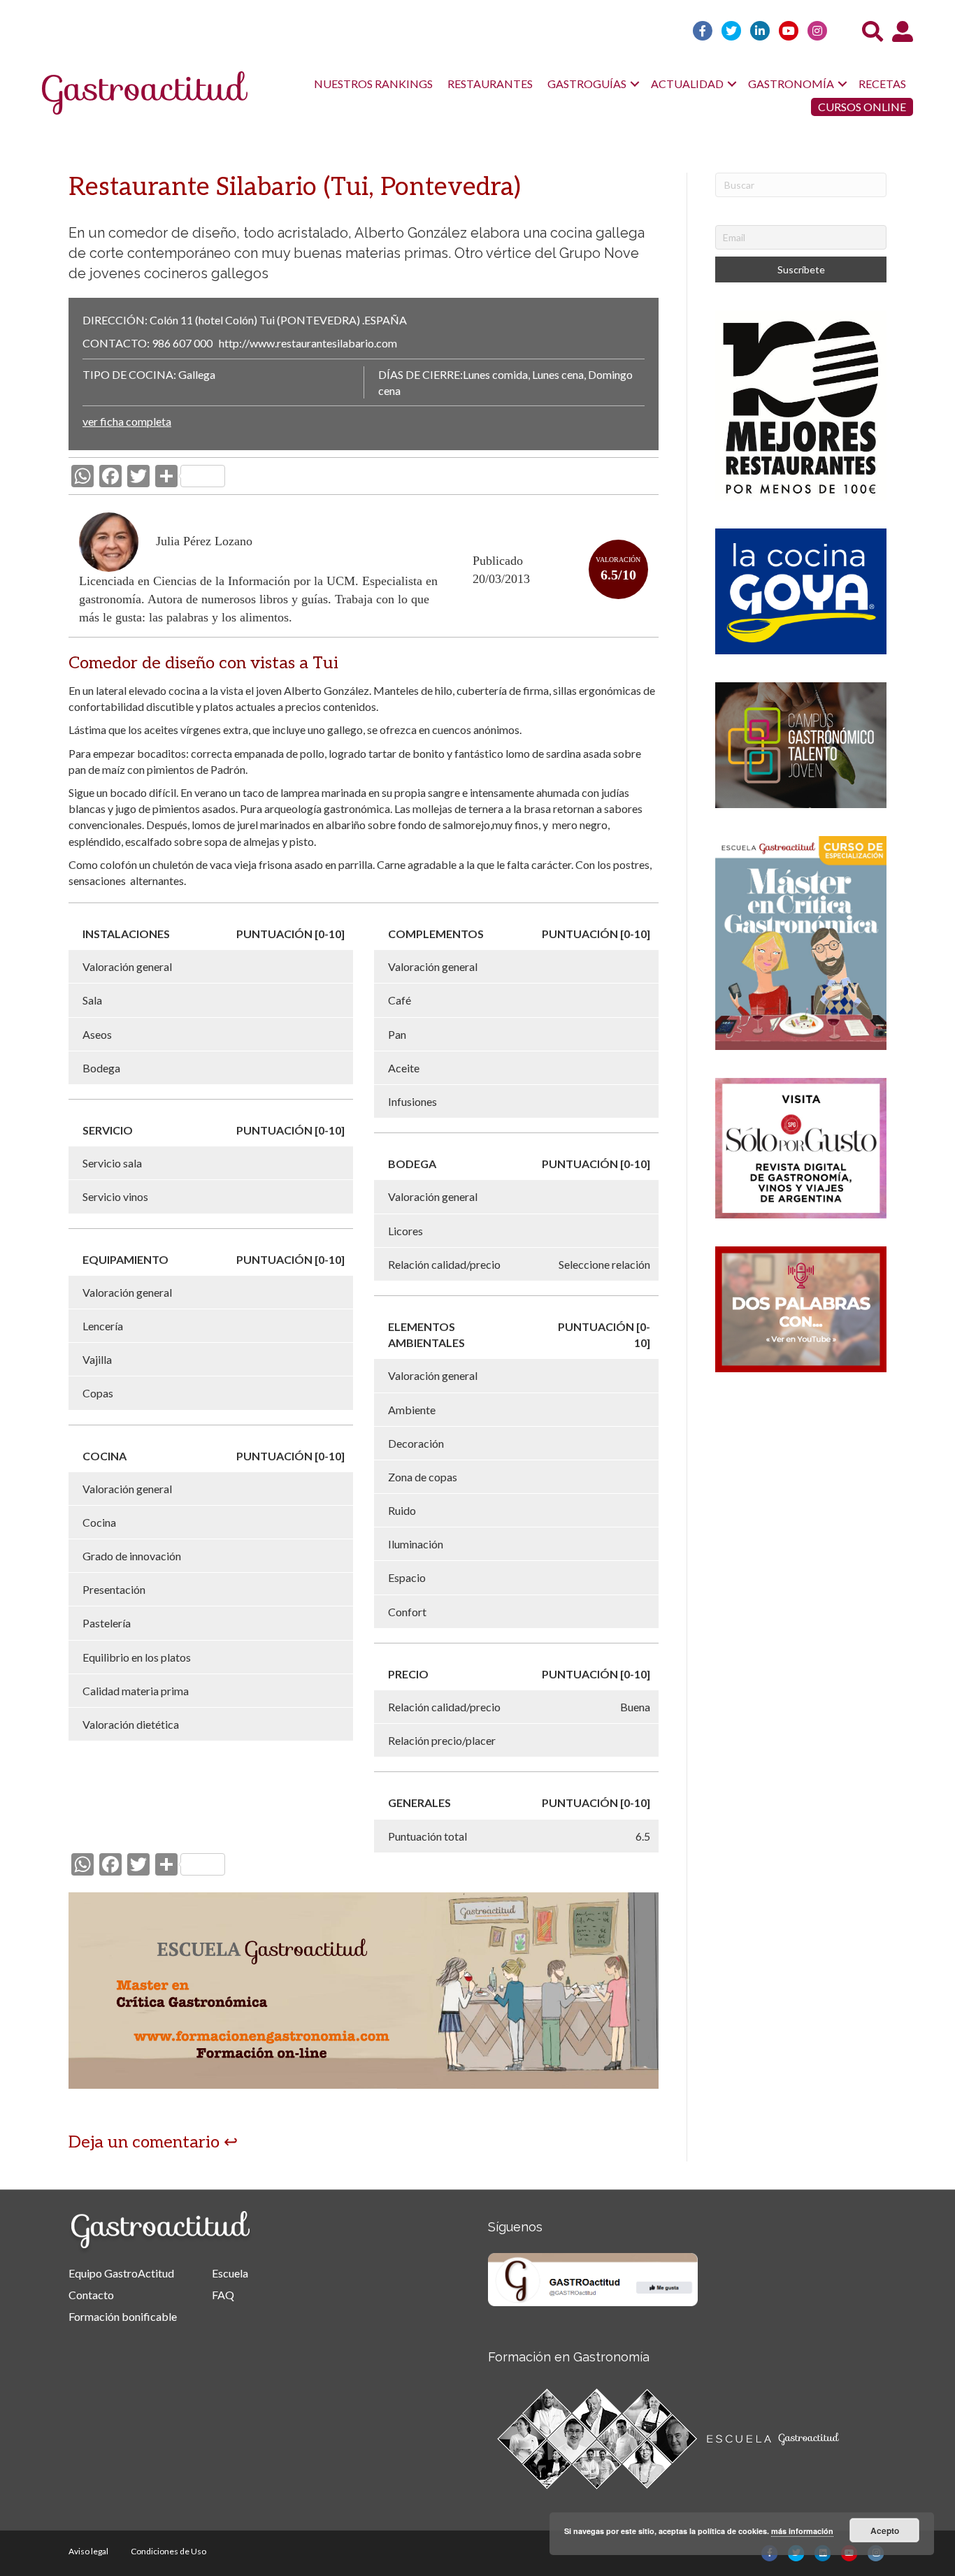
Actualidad (687, 84)
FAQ (223, 2295)
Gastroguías (587, 84)
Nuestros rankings (373, 84)
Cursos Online (862, 107)
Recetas (882, 84)
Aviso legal (88, 2551)
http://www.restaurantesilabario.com (308, 343)
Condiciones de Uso (168, 2551)
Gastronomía (791, 84)
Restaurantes (490, 84)
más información (802, 2531)
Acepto (885, 2531)
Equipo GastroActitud (121, 2273)
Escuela (230, 2273)
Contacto (91, 2295)
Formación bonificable (123, 2316)
